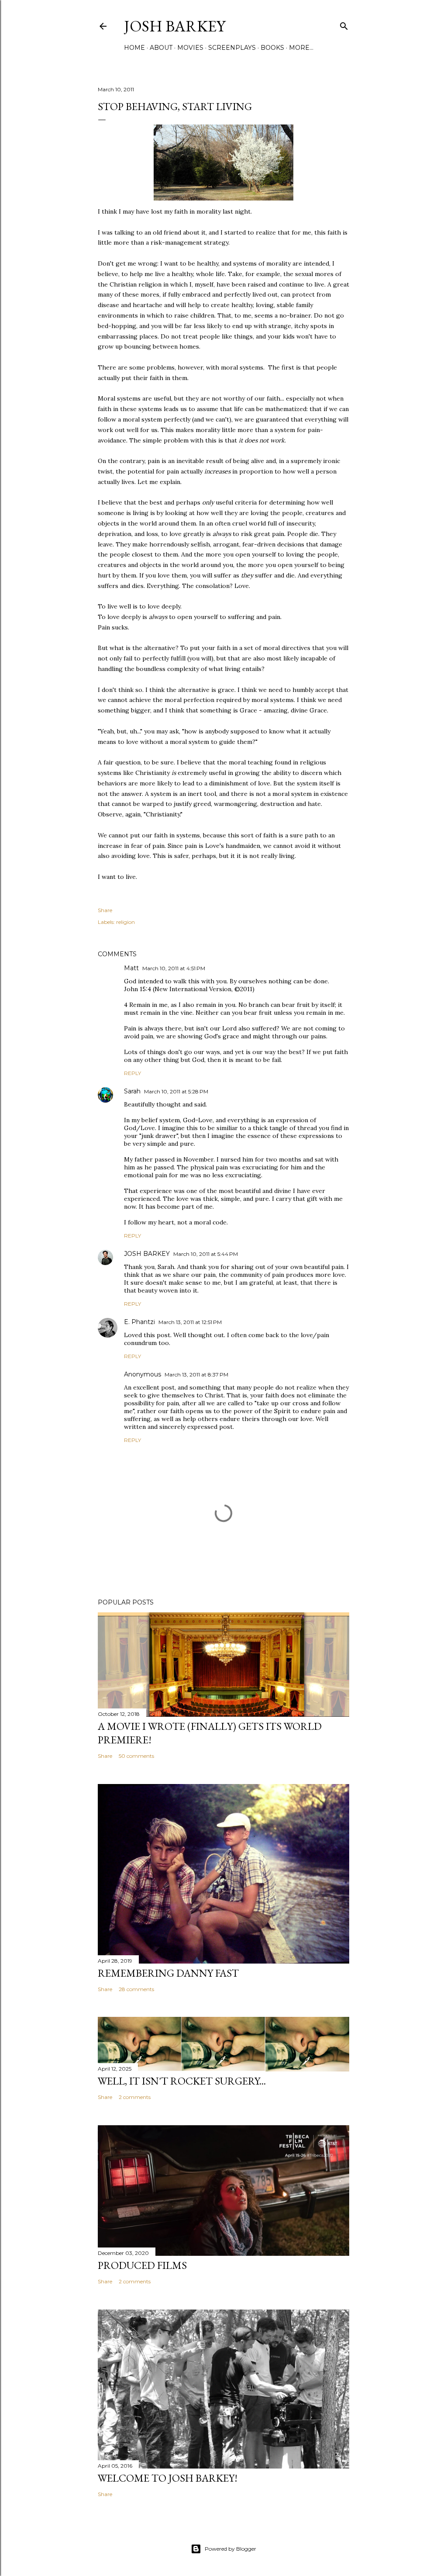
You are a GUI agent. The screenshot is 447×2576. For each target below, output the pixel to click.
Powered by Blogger (230, 2549)
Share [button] (105, 910)
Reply (132, 1073)
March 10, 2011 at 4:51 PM (174, 968)
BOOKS (272, 48)
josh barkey (175, 26)
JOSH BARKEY (147, 1254)
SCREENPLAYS (232, 48)
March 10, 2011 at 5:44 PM (206, 1254)
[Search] (344, 24)
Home (134, 48)
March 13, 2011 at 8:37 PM (196, 1374)
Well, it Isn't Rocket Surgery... (182, 2081)
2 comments (135, 2097)
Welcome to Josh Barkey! (168, 2478)
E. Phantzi (139, 1322)
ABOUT (161, 48)
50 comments (136, 1756)
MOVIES (190, 48)
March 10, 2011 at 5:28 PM (176, 1091)
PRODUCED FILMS (142, 2265)
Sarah (132, 1091)
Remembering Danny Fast (168, 1973)
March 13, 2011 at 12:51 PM (190, 1322)
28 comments (136, 1989)
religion (126, 922)
